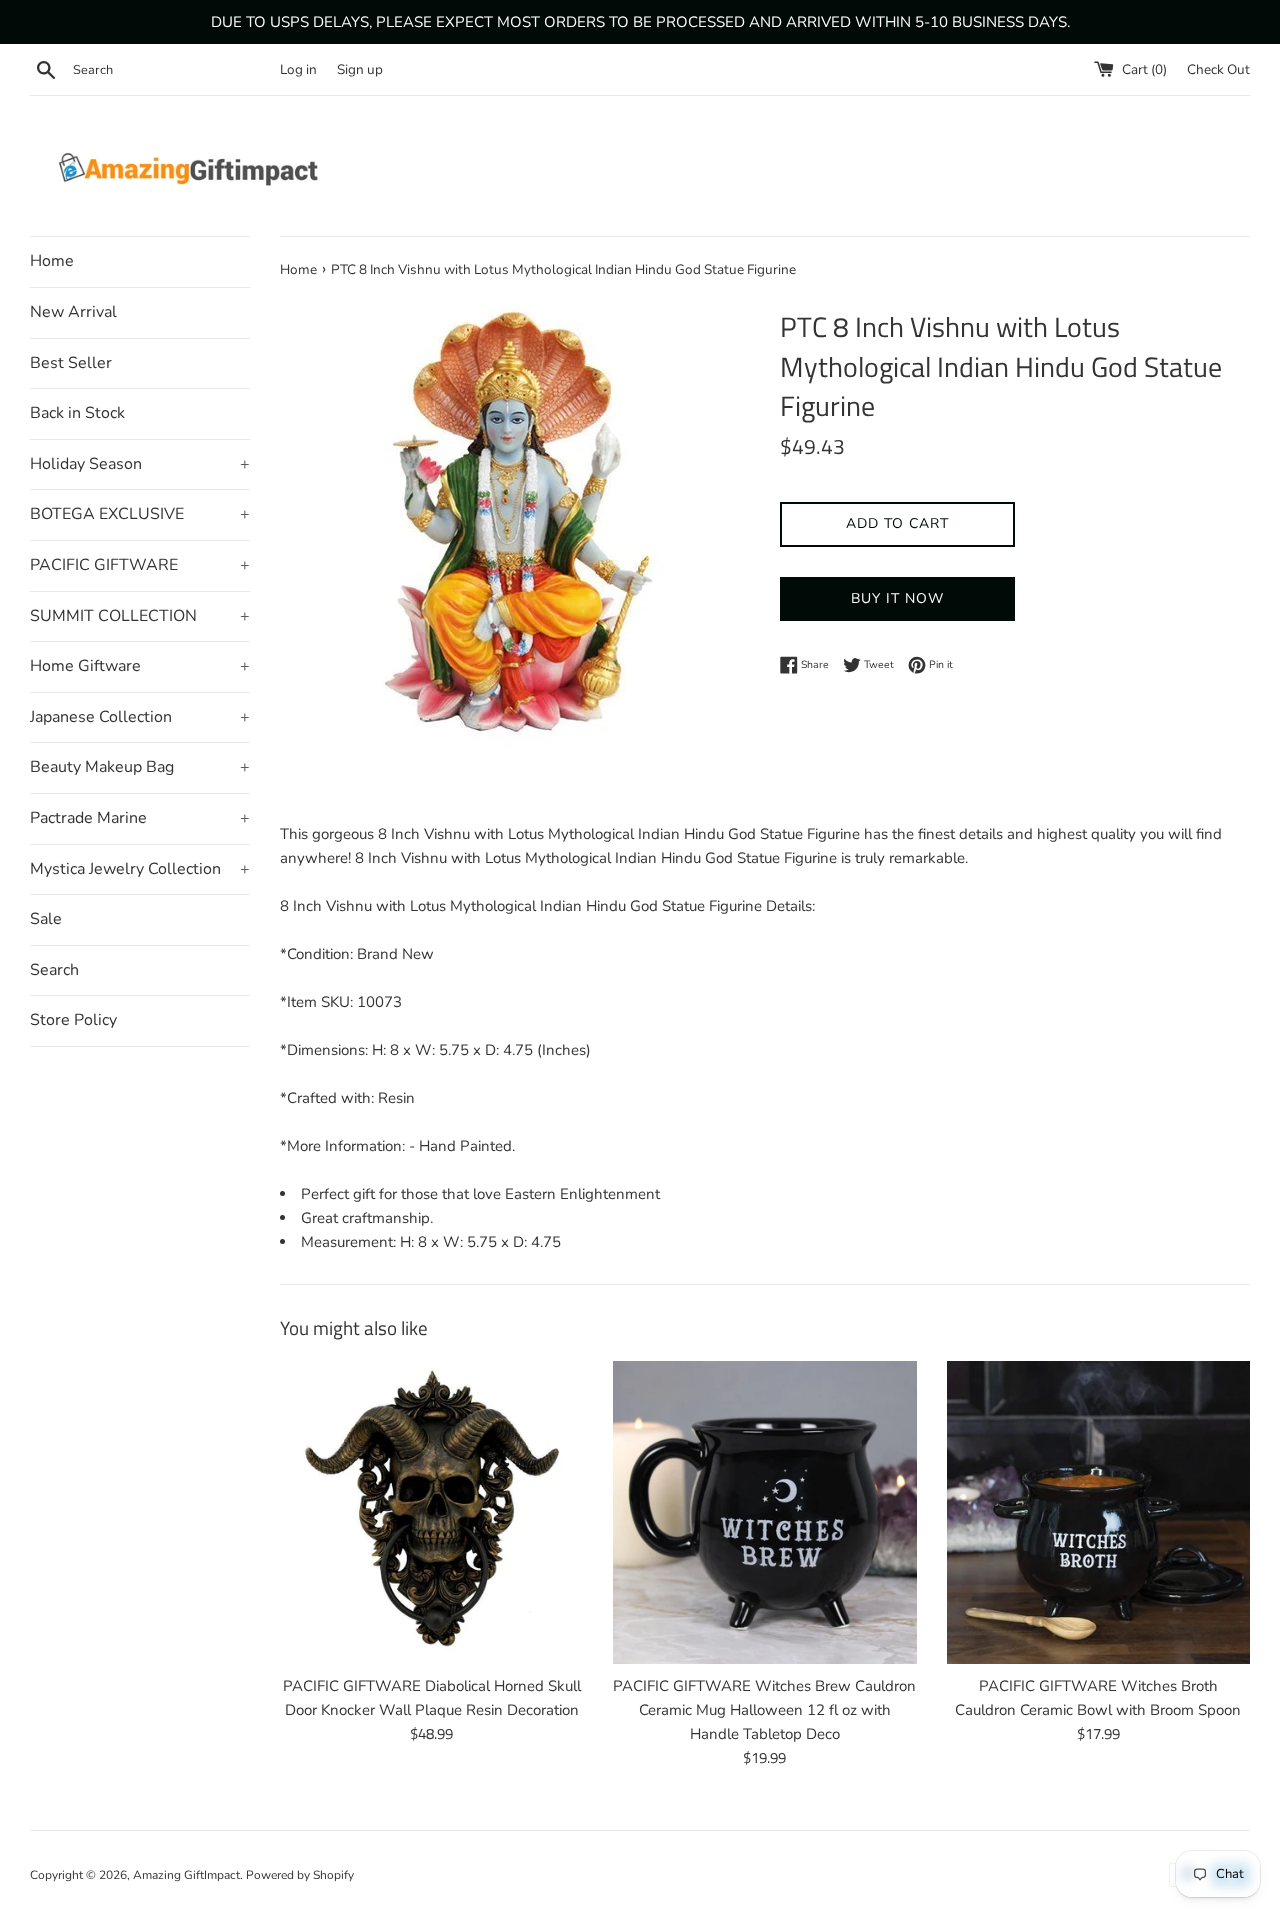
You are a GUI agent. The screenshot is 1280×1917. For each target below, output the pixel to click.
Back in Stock (77, 413)
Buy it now (897, 598)
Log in (298, 69)
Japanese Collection (140, 717)
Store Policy (73, 1020)
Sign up (360, 69)
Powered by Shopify (300, 1875)
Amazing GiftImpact (186, 1875)
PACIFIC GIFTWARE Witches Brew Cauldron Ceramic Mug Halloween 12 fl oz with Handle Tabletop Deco (764, 1710)
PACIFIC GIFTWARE (140, 565)
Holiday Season (140, 464)
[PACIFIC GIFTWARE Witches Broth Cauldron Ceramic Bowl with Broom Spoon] (1098, 1512)
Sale (46, 919)
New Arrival (73, 312)
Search (54, 970)
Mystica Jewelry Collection (140, 869)
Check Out (1218, 69)
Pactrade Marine (140, 818)
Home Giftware (140, 666)
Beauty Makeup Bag (140, 767)
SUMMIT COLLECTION (140, 616)
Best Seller (71, 363)
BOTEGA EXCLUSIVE (140, 514)
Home (52, 261)
